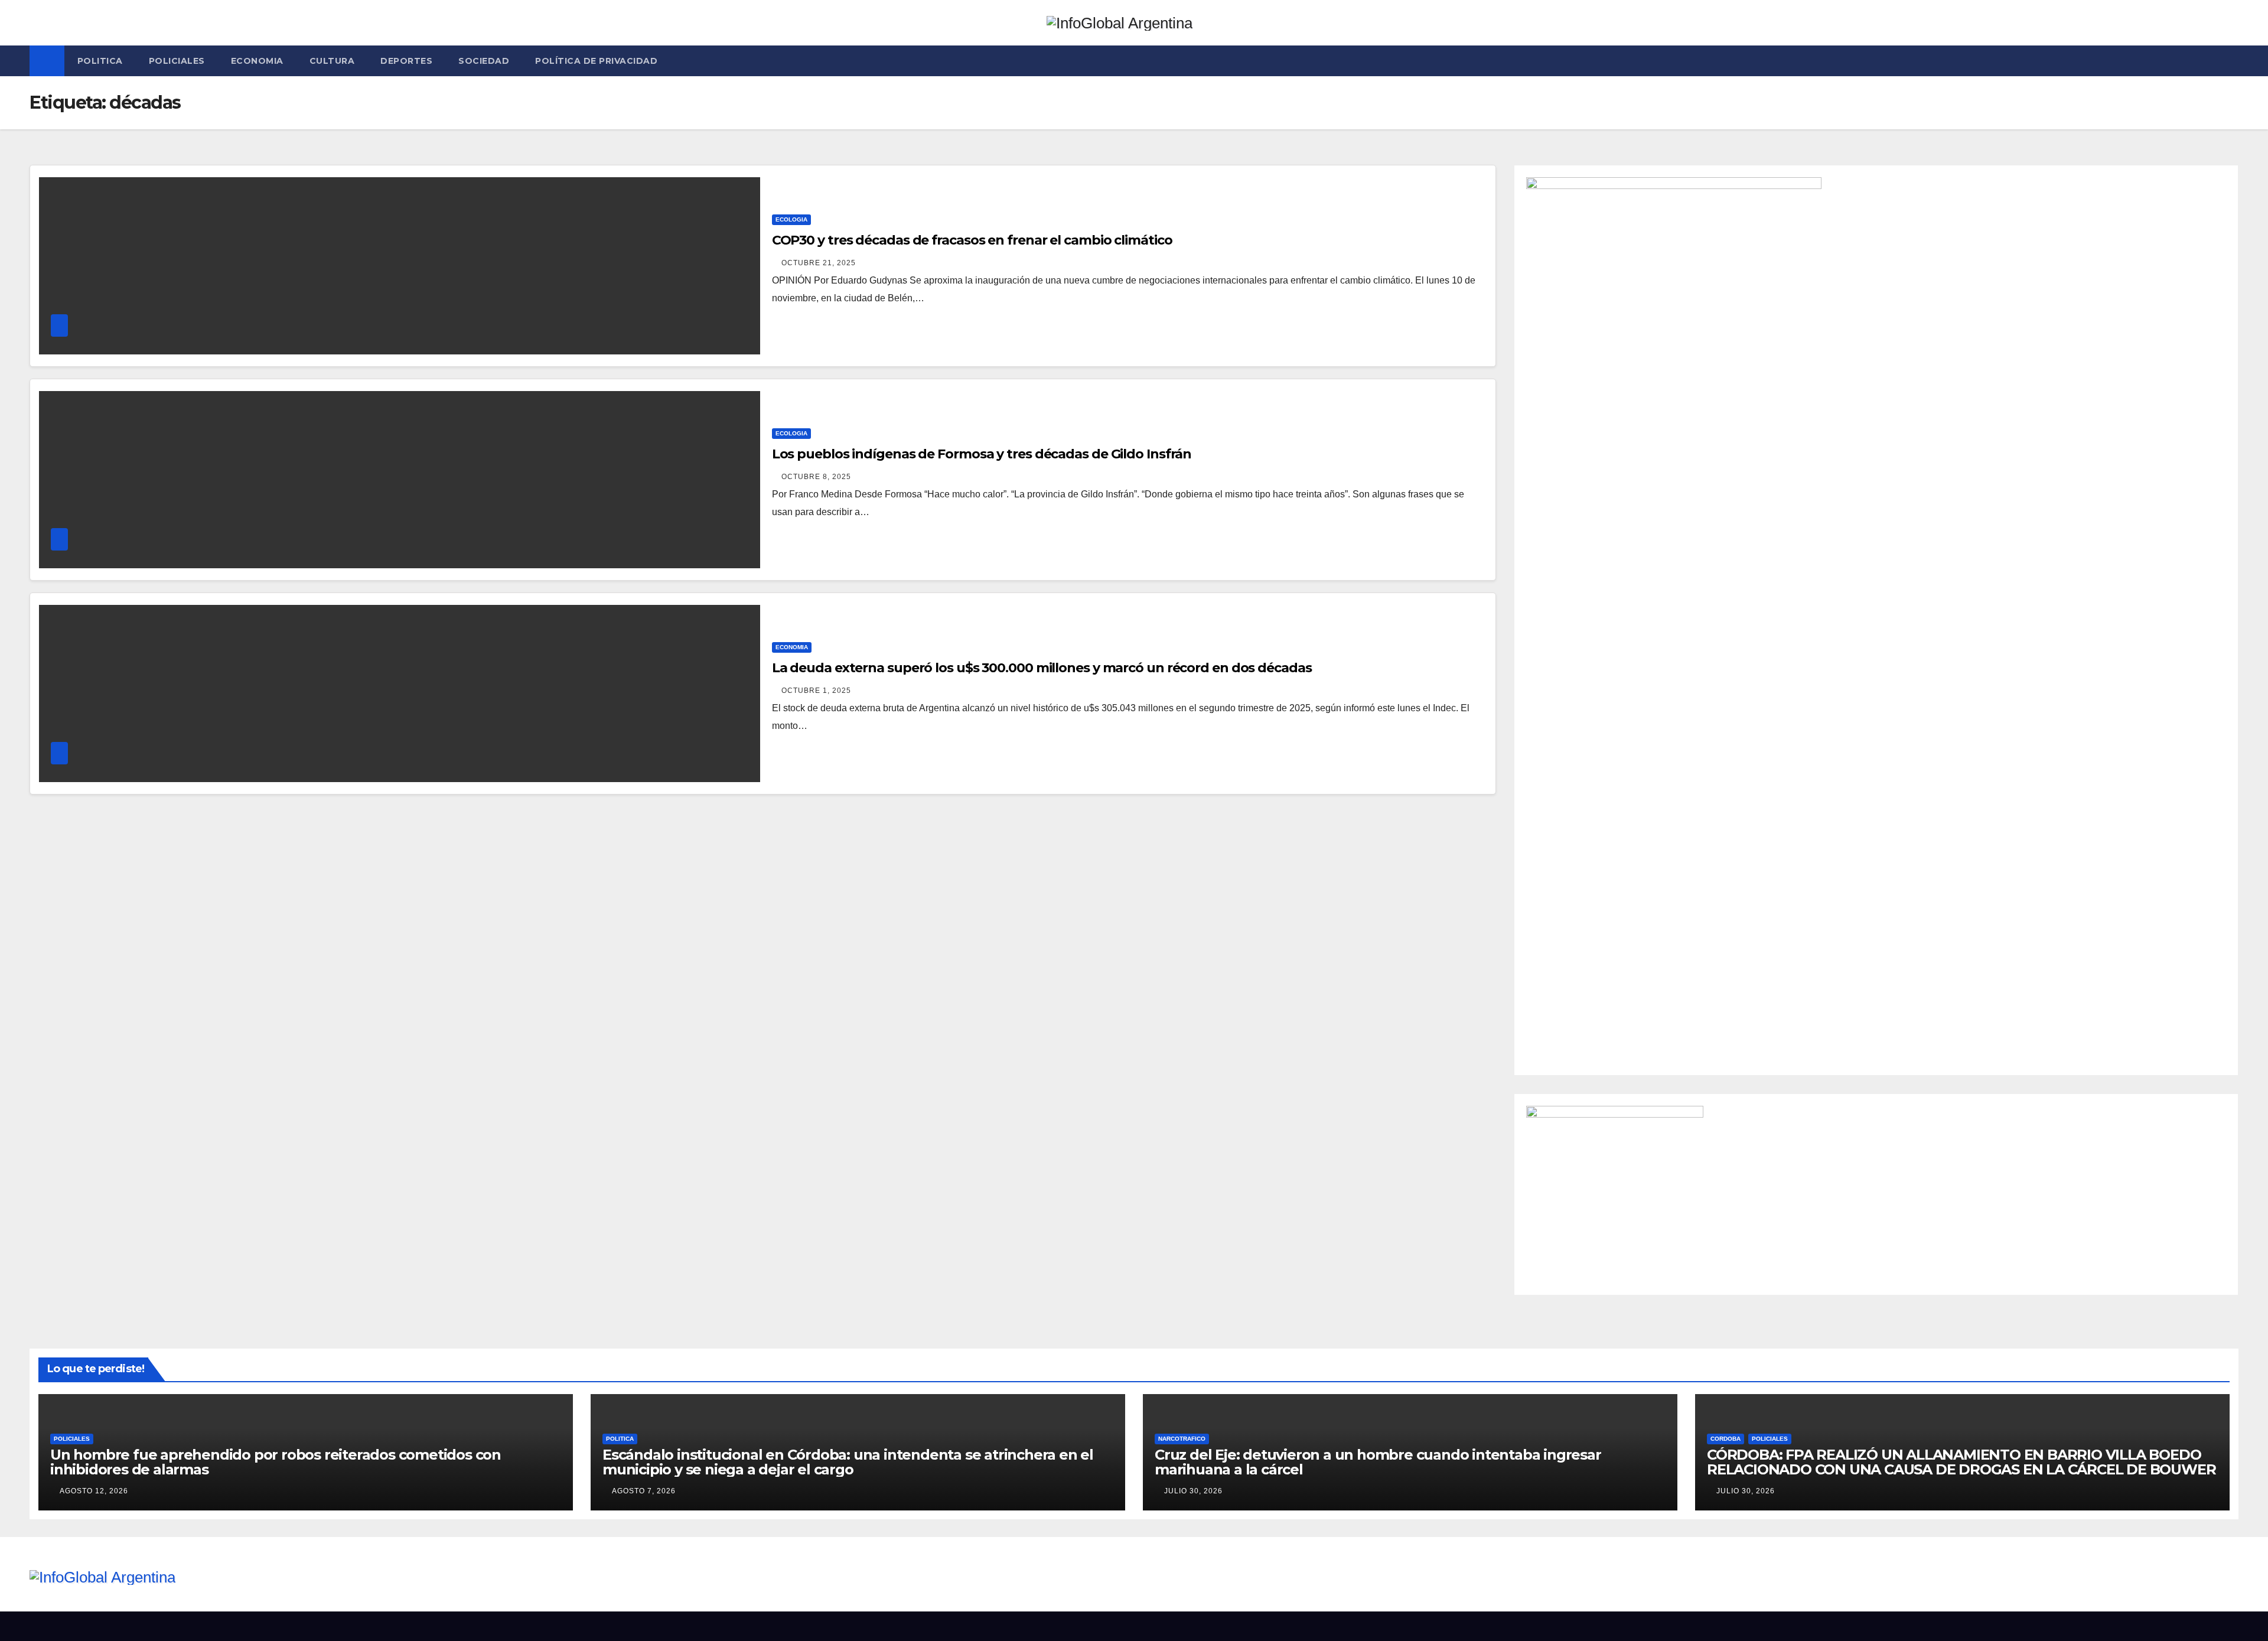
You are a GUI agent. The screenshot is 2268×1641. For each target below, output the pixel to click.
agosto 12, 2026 (94, 1491)
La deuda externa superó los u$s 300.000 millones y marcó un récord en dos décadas (1042, 668)
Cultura (332, 61)
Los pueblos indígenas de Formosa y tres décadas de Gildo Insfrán (982, 454)
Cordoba (1726, 1439)
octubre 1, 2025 (816, 691)
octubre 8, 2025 (816, 477)
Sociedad (484, 61)
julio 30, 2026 (1193, 1491)
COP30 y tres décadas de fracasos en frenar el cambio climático (972, 240)
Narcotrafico (1182, 1439)
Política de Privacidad (596, 61)
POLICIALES (177, 61)
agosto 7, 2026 (644, 1491)
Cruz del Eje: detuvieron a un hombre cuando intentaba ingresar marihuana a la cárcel (1378, 1462)
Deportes (406, 61)
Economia (257, 61)
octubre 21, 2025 (819, 263)
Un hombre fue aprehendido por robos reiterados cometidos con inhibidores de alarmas (276, 1462)
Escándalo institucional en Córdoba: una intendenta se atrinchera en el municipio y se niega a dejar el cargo (848, 1462)
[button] (2230, 61)
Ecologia (791, 219)
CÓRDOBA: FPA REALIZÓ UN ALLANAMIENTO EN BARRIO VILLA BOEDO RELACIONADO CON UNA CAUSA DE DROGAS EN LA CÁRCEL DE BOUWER (1961, 1462)
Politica (100, 61)
